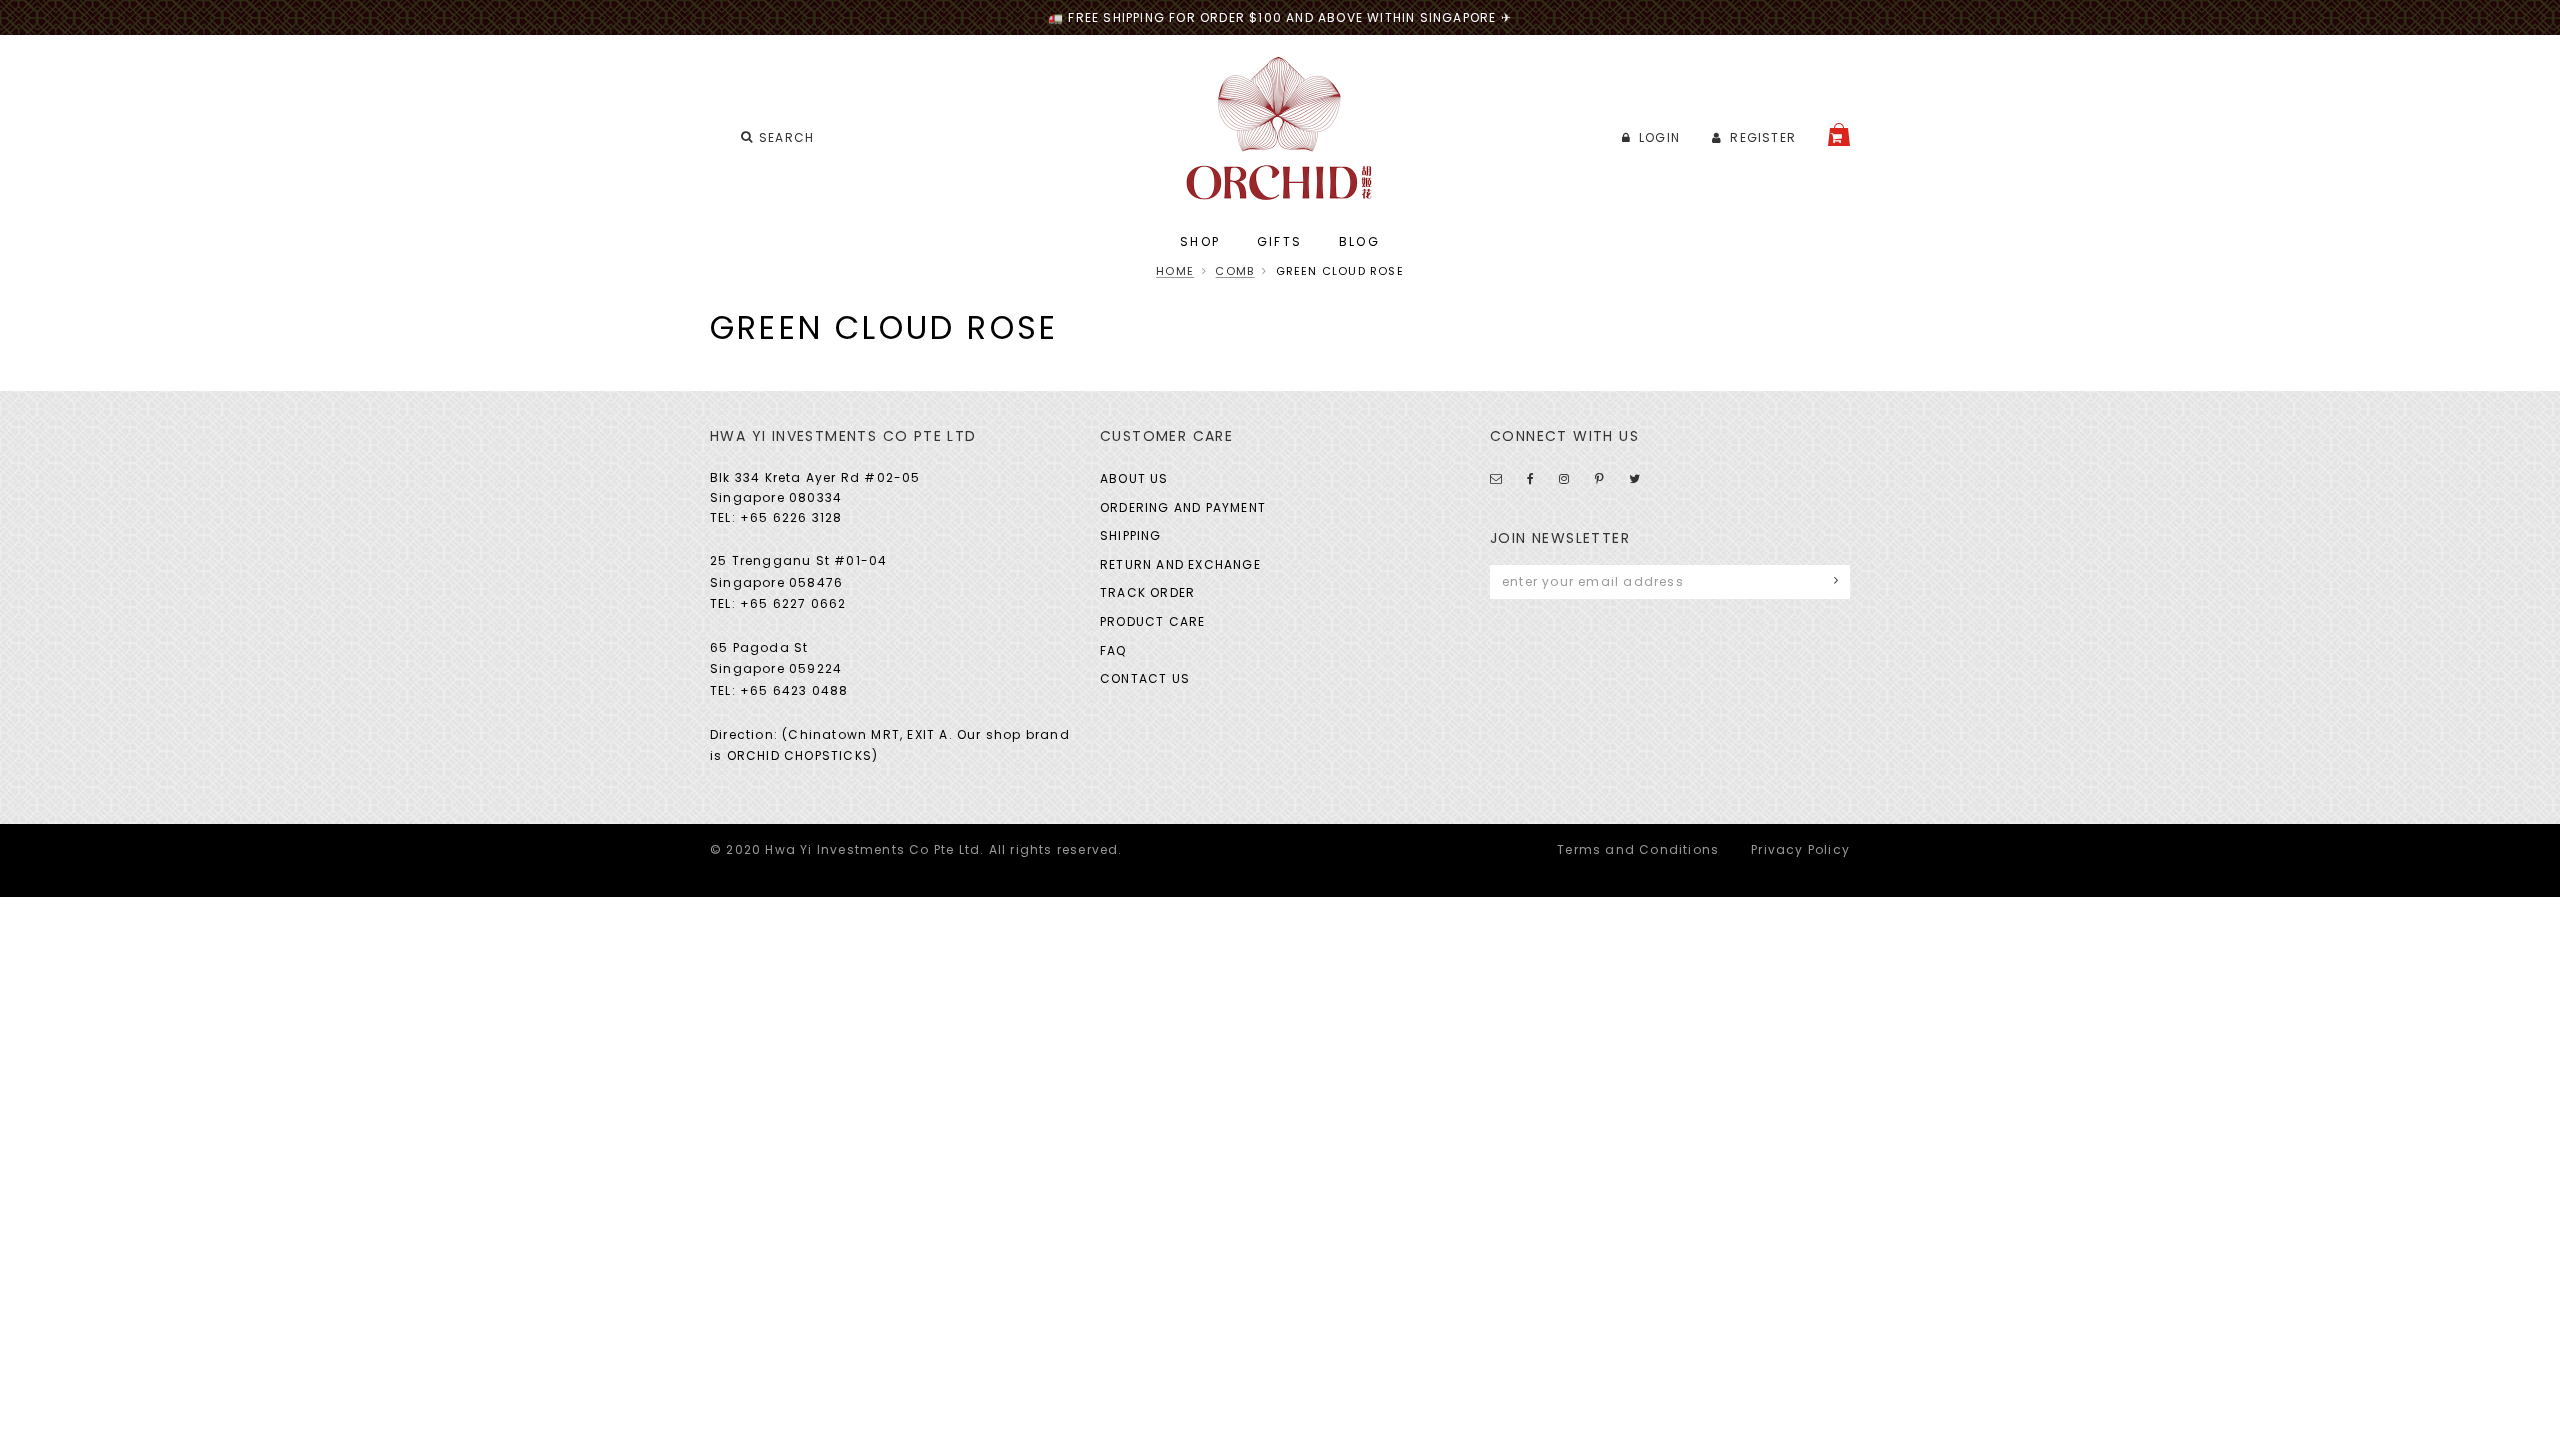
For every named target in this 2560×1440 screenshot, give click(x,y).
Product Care (1152, 621)
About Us (1134, 478)
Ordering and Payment (1183, 507)
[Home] (1280, 128)
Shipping (1131, 535)
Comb (1234, 271)
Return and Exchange (1180, 564)
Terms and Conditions (1638, 849)
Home (1175, 271)
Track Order (1147, 592)
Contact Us (1145, 678)
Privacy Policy (1800, 849)
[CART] (1839, 134)
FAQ (1113, 650)
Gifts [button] (1280, 241)
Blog (1360, 241)
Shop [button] (1200, 241)
